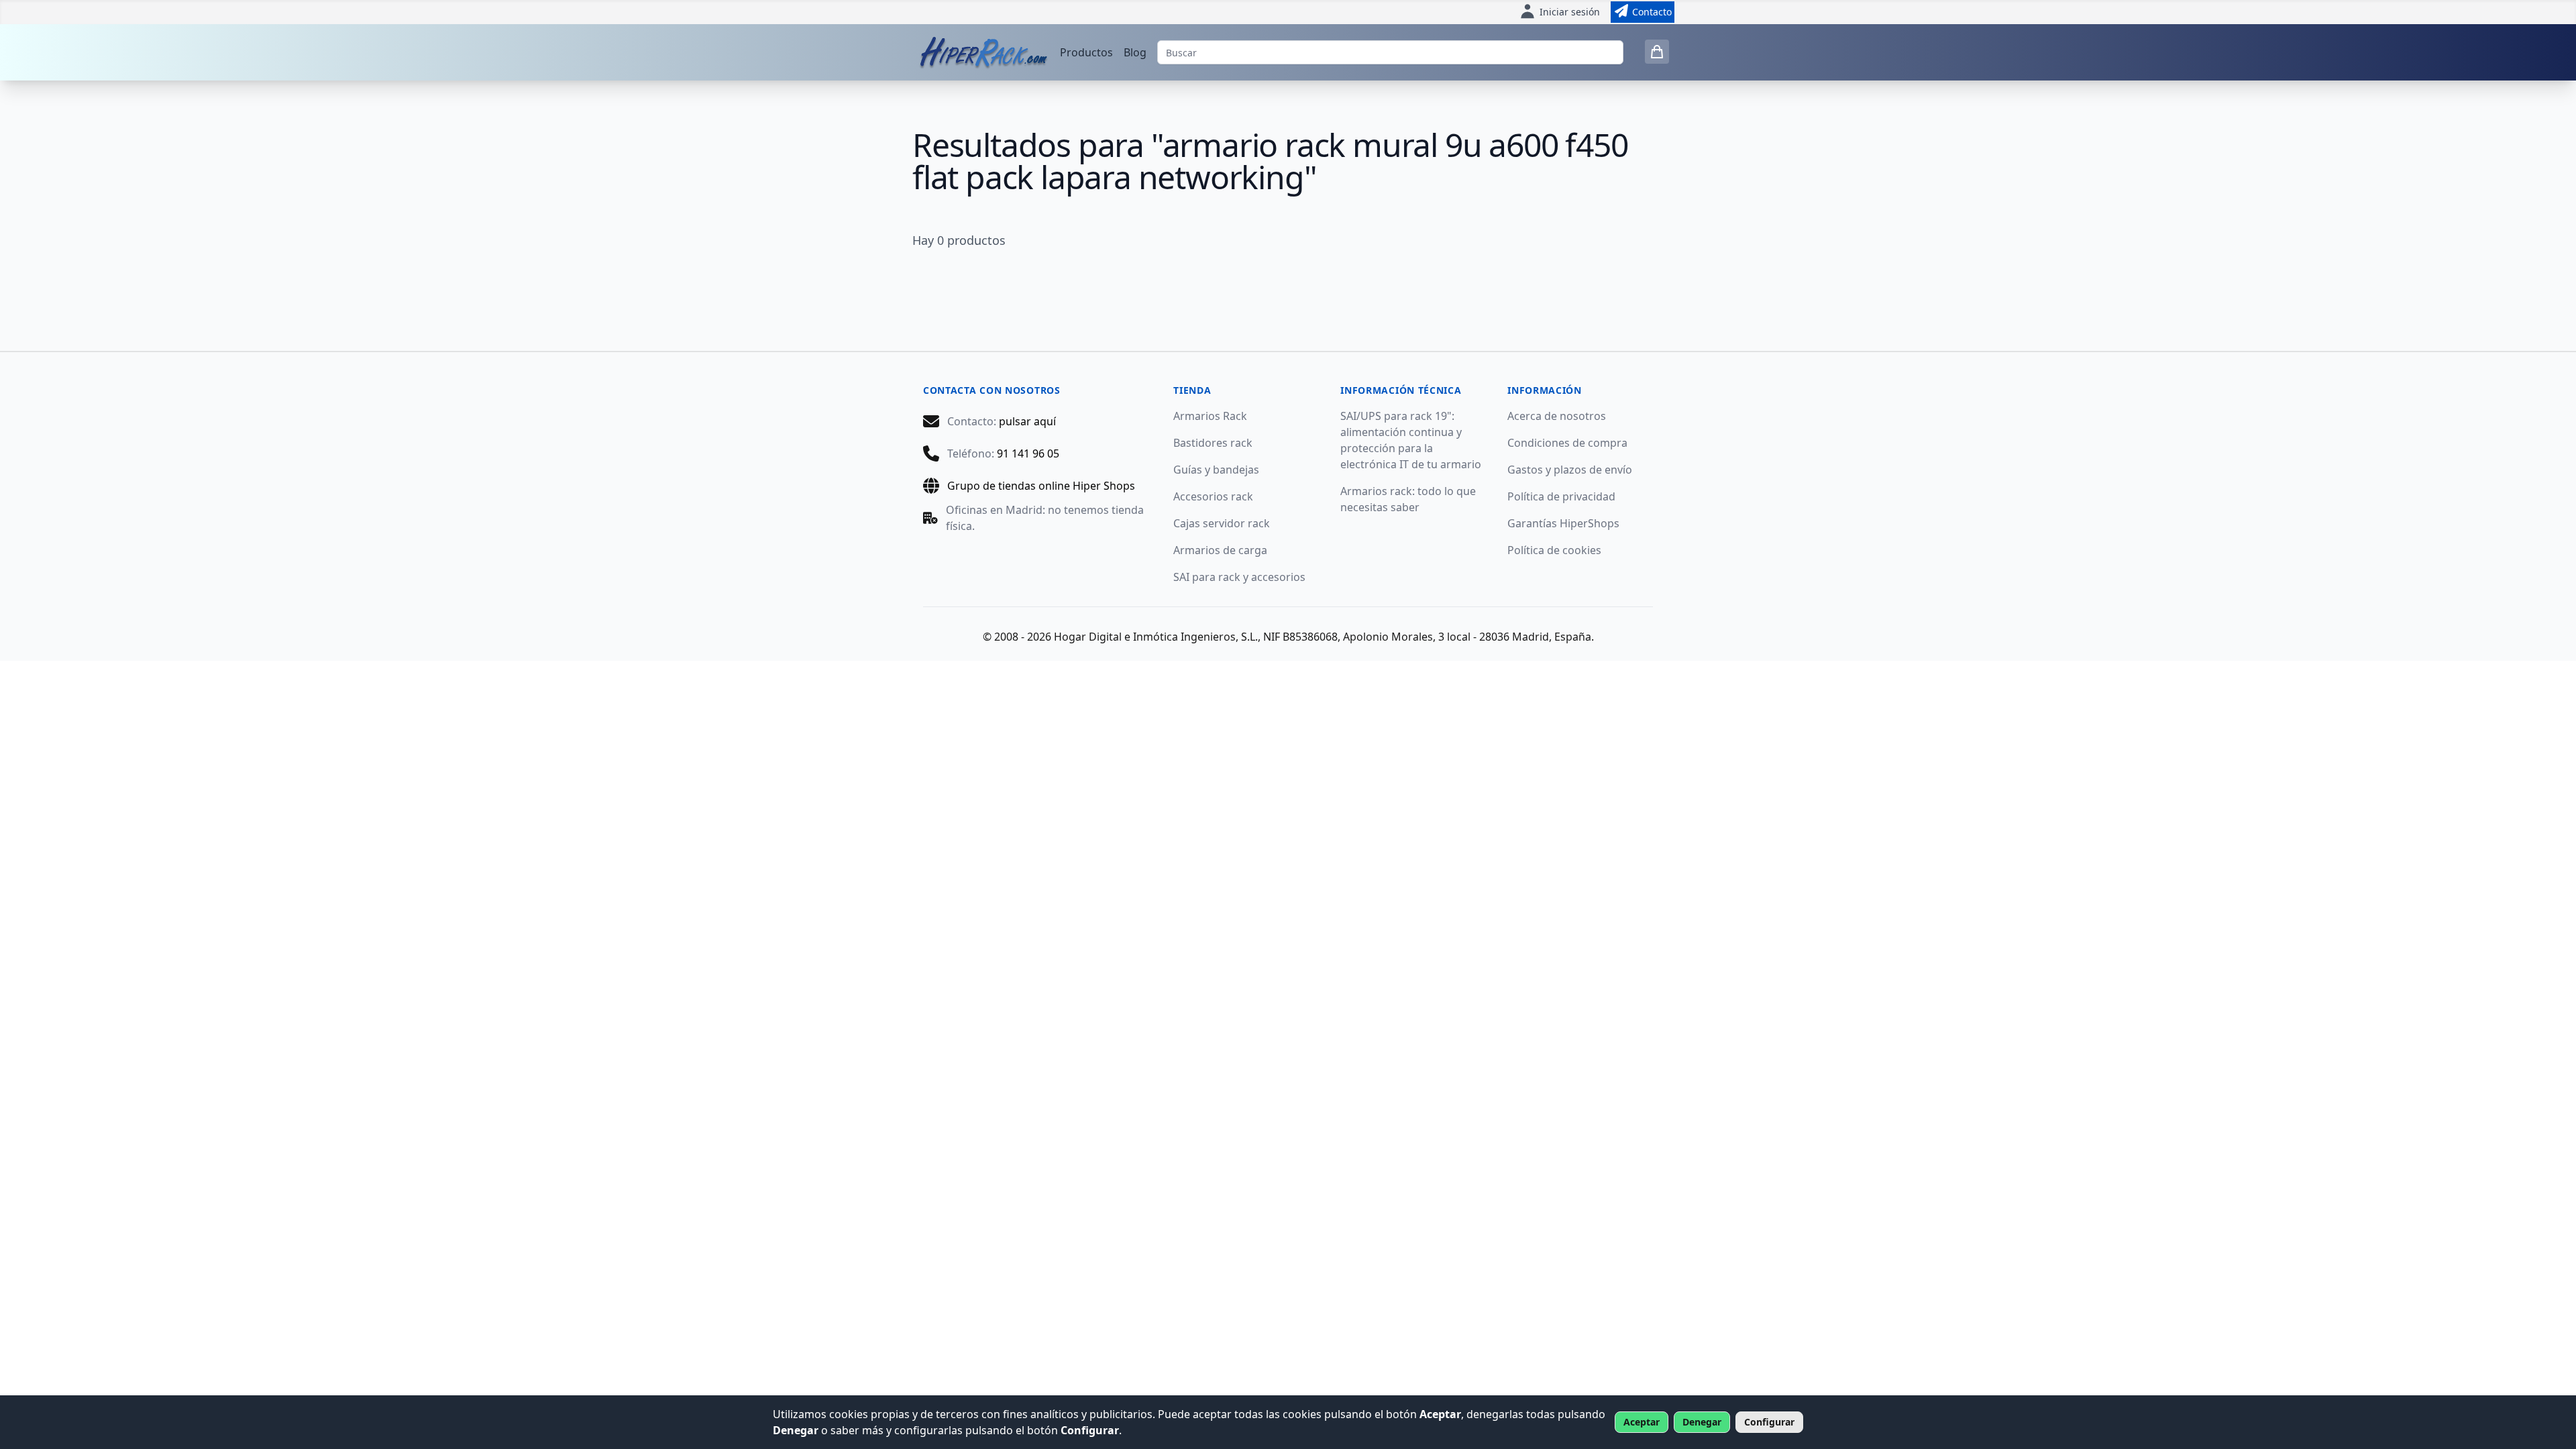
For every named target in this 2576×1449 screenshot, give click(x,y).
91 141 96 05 (1028, 453)
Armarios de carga (1220, 550)
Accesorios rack (1213, 496)
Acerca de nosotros (1557, 416)
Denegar (1702, 1422)
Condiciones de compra (1567, 443)
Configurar (1769, 1422)
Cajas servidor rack (1222, 523)
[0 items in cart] (1657, 52)
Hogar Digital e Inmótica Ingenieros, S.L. (1156, 637)
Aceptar (1642, 1422)
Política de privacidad (1561, 496)
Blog (1135, 52)
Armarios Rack (1210, 416)
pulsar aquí (1027, 421)
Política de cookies (1554, 550)
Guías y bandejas (1216, 470)
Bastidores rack (1213, 443)
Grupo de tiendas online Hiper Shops (1041, 486)
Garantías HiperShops (1563, 523)
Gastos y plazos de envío (1570, 470)
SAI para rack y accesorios (1239, 577)
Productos (1086, 52)
